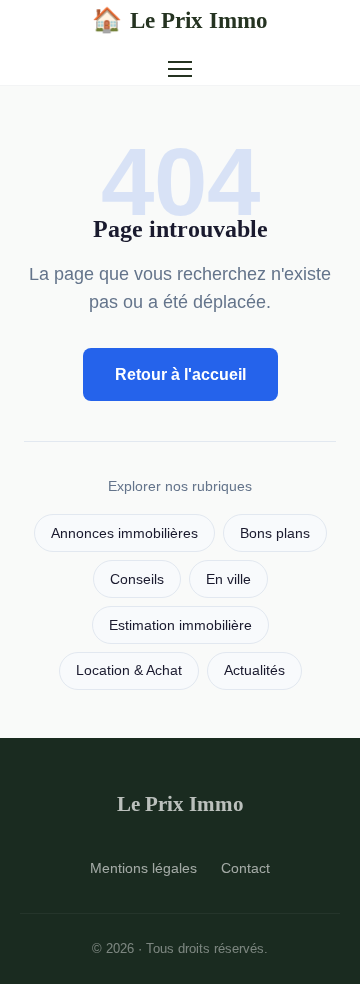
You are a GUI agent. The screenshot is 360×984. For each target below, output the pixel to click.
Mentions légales (143, 868)
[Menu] (180, 69)
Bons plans (275, 533)
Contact (245, 868)
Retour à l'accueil (180, 374)
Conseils (137, 579)
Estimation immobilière (180, 625)
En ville (228, 579)
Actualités (254, 670)
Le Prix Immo (180, 20)
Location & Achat (129, 670)
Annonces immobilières (124, 533)
